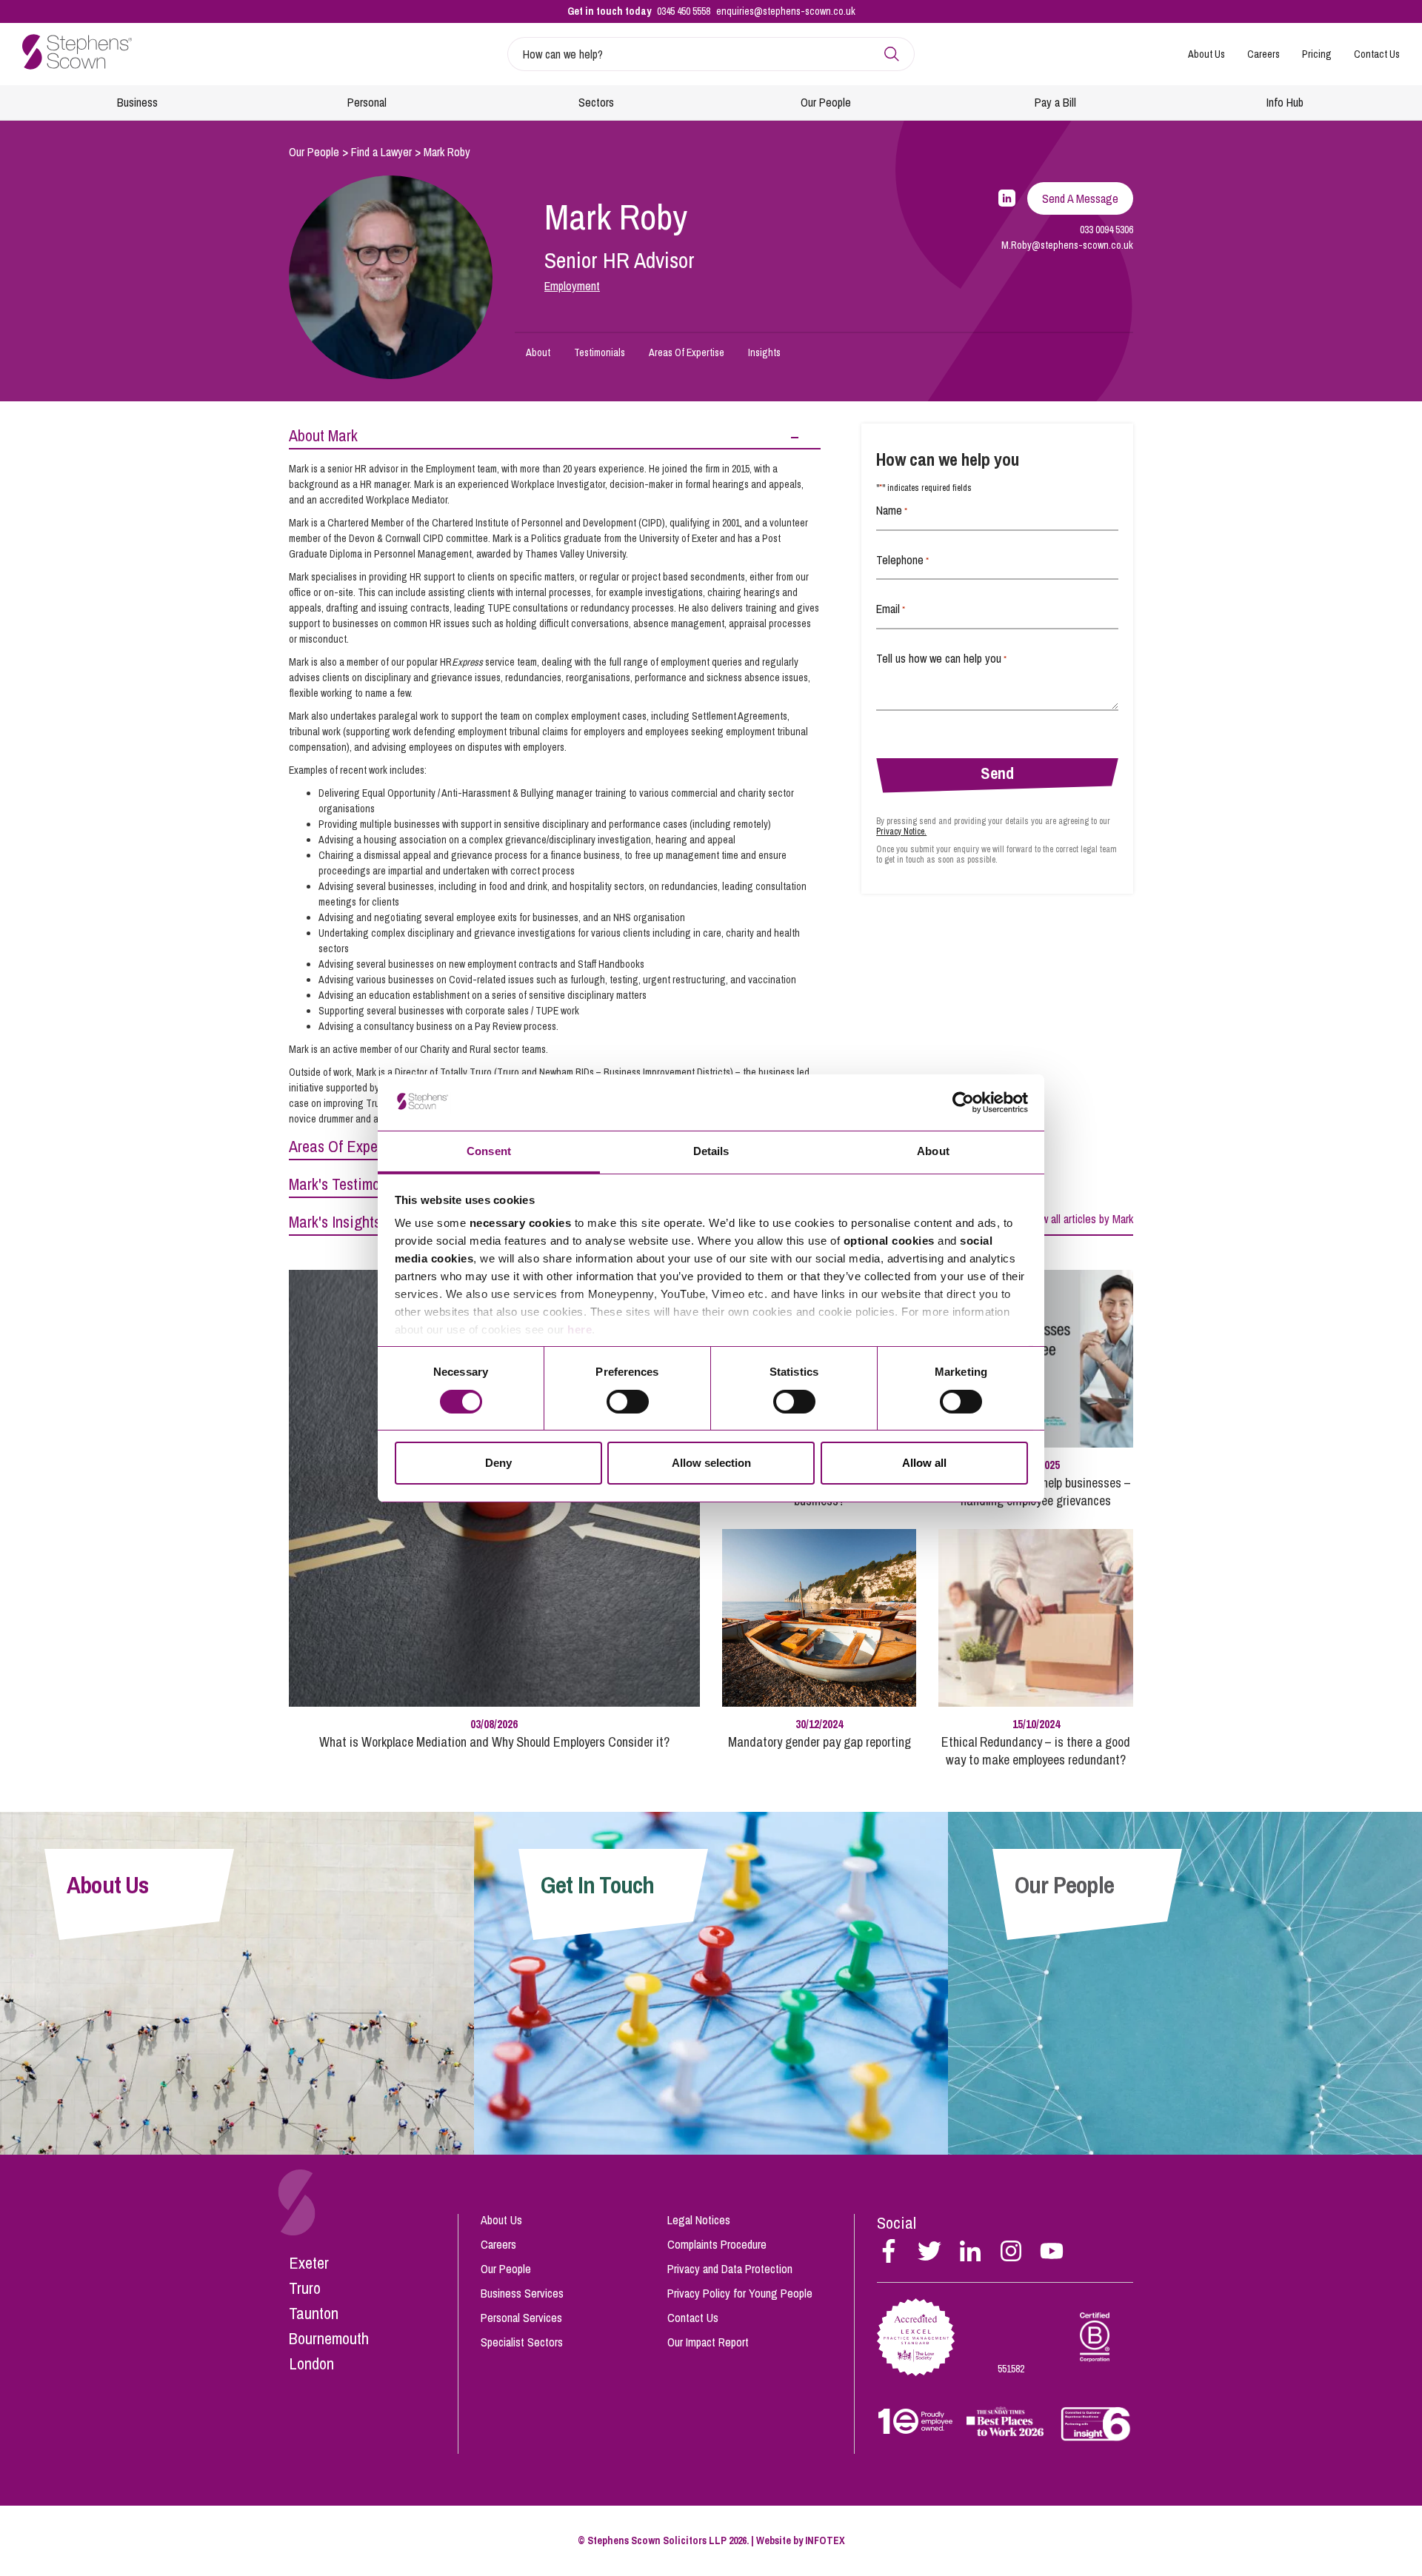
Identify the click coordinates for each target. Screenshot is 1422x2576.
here (580, 1329)
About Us (1206, 54)
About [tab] (933, 1151)
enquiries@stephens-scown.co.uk (786, 11)
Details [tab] (711, 1151)
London (311, 2363)
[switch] (628, 1402)
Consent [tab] (489, 1151)
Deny (498, 1463)
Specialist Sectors (522, 2342)
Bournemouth (329, 2338)
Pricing (1317, 54)
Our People (826, 102)
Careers (1264, 54)
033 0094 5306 (1106, 230)
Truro (305, 2288)
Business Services (522, 2293)
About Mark (323, 435)
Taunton (314, 2313)
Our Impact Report (708, 2342)
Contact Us (1377, 54)
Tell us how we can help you (941, 658)
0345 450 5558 (684, 11)
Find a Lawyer (381, 152)
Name (892, 510)
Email (891, 609)
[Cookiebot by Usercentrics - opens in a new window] (963, 1103)
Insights (764, 352)
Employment (572, 286)
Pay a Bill (1055, 102)
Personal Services (521, 2318)
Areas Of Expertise (687, 352)
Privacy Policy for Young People (740, 2293)
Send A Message (1080, 198)
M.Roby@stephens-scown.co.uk (1067, 245)
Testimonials (600, 352)
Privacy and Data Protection (730, 2269)
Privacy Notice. (901, 832)
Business (137, 102)
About (538, 352)
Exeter (309, 2263)
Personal (367, 102)
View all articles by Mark (1080, 1219)
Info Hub (1285, 102)
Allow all (924, 1463)
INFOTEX (825, 2540)
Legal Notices (699, 2220)
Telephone (902, 560)
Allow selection (711, 1463)
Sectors (596, 102)
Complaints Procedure (717, 2244)
